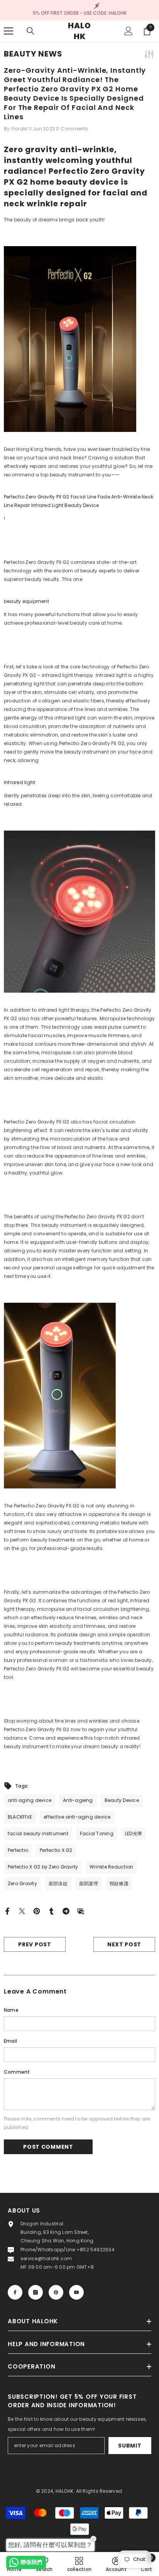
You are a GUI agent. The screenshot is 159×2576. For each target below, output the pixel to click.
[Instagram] (36, 2292)
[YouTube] (76, 2292)
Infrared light (19, 782)
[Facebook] (7, 1911)
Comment (17, 2072)
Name (11, 2010)
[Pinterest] (37, 1911)
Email (10, 2041)
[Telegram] (66, 1911)
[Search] (30, 31)
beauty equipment (26, 601)
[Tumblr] (51, 1911)
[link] (116, 2564)
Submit (130, 2446)
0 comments (72, 129)
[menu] (8, 31)
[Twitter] (22, 1911)
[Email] (81, 1911)
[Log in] (129, 31)
